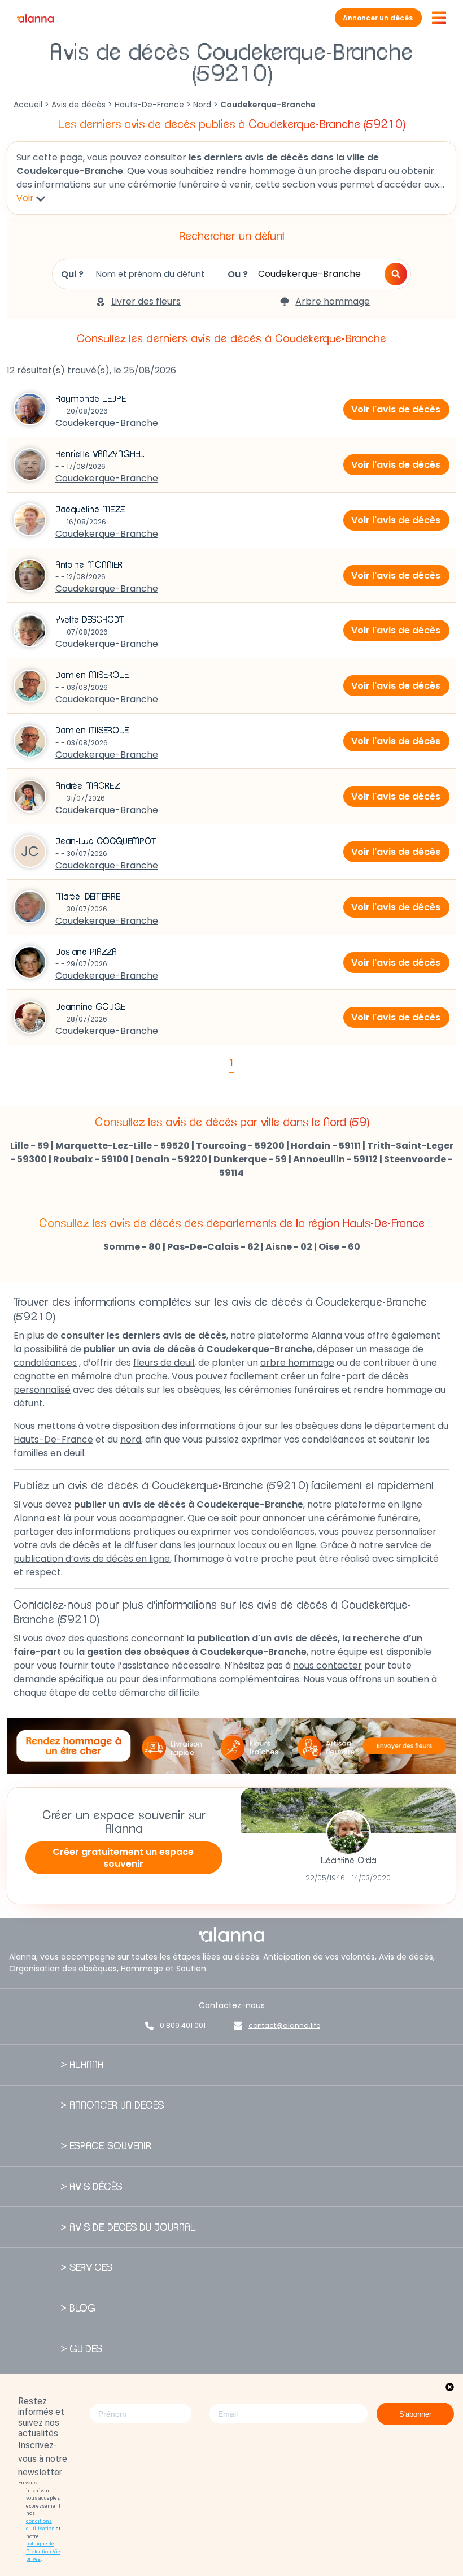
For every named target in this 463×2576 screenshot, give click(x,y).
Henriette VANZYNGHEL (100, 454)
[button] (396, 274)
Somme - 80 (132, 1247)
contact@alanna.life (284, 2025)
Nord (202, 105)
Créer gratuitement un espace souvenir (123, 1858)
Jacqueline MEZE (90, 510)
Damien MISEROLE (92, 675)
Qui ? (72, 274)
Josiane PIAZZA (86, 952)
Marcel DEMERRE (88, 897)
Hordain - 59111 (326, 1146)
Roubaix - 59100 (91, 1159)
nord (131, 1439)
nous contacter (327, 1665)
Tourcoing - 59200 (240, 1146)
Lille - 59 (30, 1146)
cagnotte (34, 1376)
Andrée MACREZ (88, 786)
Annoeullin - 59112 (335, 1159)
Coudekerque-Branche (107, 423)
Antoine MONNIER (89, 565)
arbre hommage (297, 1363)
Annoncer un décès (378, 18)
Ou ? (238, 274)
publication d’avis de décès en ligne (92, 1559)
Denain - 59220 (171, 1159)
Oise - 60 (339, 1247)
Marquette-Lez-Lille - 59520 (123, 1146)
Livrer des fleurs (146, 301)
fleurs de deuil (164, 1363)
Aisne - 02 (289, 1247)
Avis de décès (78, 105)
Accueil (28, 105)
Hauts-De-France (149, 105)
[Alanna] (35, 18)
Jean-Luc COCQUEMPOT (106, 841)
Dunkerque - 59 (250, 1159)
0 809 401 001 (183, 2025)
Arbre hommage (333, 301)
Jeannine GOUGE (91, 1007)
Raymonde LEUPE (91, 399)
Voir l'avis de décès (396, 409)
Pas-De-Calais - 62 (213, 1247)
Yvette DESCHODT (90, 620)
